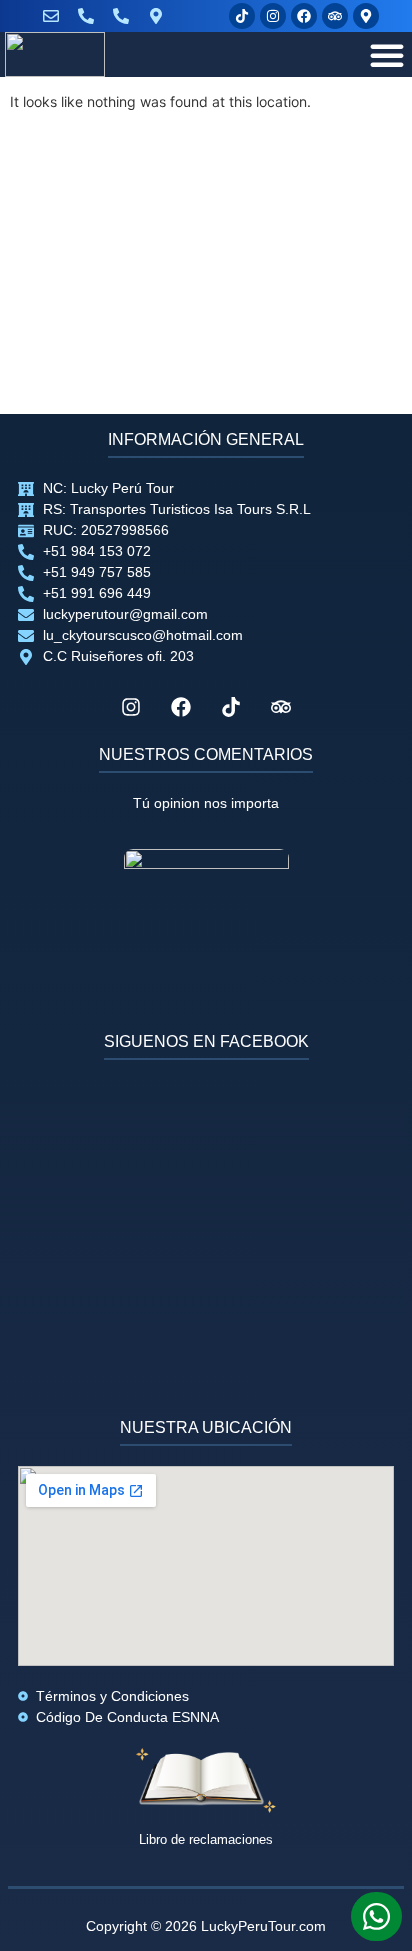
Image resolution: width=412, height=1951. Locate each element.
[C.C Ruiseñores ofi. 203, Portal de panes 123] (160, 16)
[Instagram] (273, 16)
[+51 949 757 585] (125, 16)
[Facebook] (304, 16)
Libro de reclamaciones (206, 1839)
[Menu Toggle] (387, 55)
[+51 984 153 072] (90, 16)
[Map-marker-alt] (366, 16)
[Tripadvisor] (335, 16)
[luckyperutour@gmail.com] (55, 16)
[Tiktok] (242, 16)
